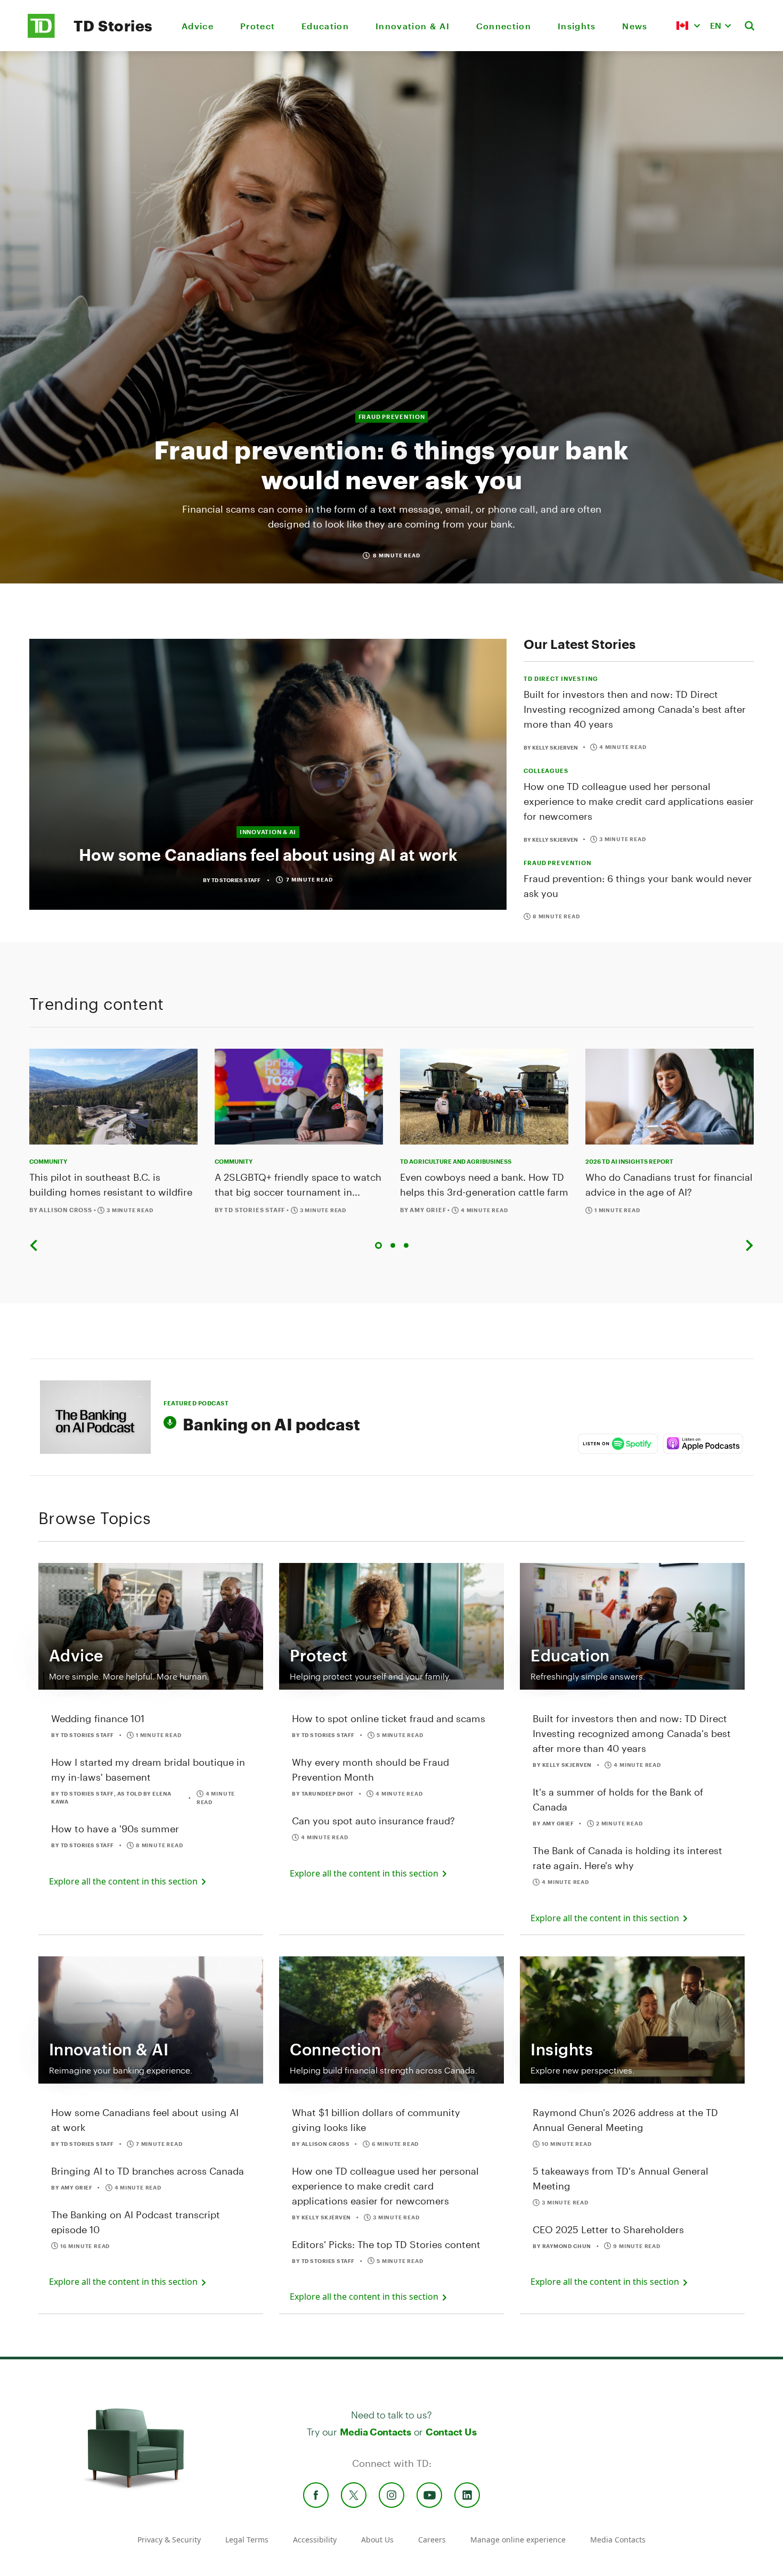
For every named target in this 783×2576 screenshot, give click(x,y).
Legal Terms (247, 2540)
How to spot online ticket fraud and (389, 1718)
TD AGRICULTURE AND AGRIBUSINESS (456, 1161)
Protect (258, 26)
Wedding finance (98, 1718)
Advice (198, 26)
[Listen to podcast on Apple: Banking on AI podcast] (703, 1444)
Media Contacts (376, 2432)
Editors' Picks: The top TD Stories (386, 2244)
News (635, 26)
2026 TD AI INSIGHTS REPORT (629, 1161)
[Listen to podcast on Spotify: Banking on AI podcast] (618, 1444)
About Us (377, 2540)
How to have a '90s (115, 1829)
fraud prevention (392, 417)
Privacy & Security (169, 2540)
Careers (432, 2540)
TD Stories (113, 26)
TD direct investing (561, 678)
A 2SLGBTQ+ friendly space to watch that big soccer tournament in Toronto (298, 1185)
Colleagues (546, 771)
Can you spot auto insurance (373, 1821)
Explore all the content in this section (124, 1881)
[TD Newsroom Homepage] (41, 35)
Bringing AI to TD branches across (148, 2171)
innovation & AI (268, 832)
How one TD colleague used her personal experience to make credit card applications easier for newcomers (639, 801)
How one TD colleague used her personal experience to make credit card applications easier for (385, 2186)
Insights (577, 26)
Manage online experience (518, 2540)
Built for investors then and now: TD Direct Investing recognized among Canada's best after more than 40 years (635, 709)
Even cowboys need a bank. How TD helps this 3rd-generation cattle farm (484, 1184)
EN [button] (716, 25)
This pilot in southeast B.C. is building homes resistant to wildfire (111, 1184)
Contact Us (451, 2432)
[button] (688, 26)
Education (325, 26)
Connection (504, 26)
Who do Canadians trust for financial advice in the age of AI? (669, 1184)
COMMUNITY (48, 1161)
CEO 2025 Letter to (608, 2229)
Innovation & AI (413, 26)
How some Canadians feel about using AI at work (268, 855)
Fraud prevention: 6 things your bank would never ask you (391, 464)
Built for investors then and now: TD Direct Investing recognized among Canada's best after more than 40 (632, 1733)
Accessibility (315, 2540)
